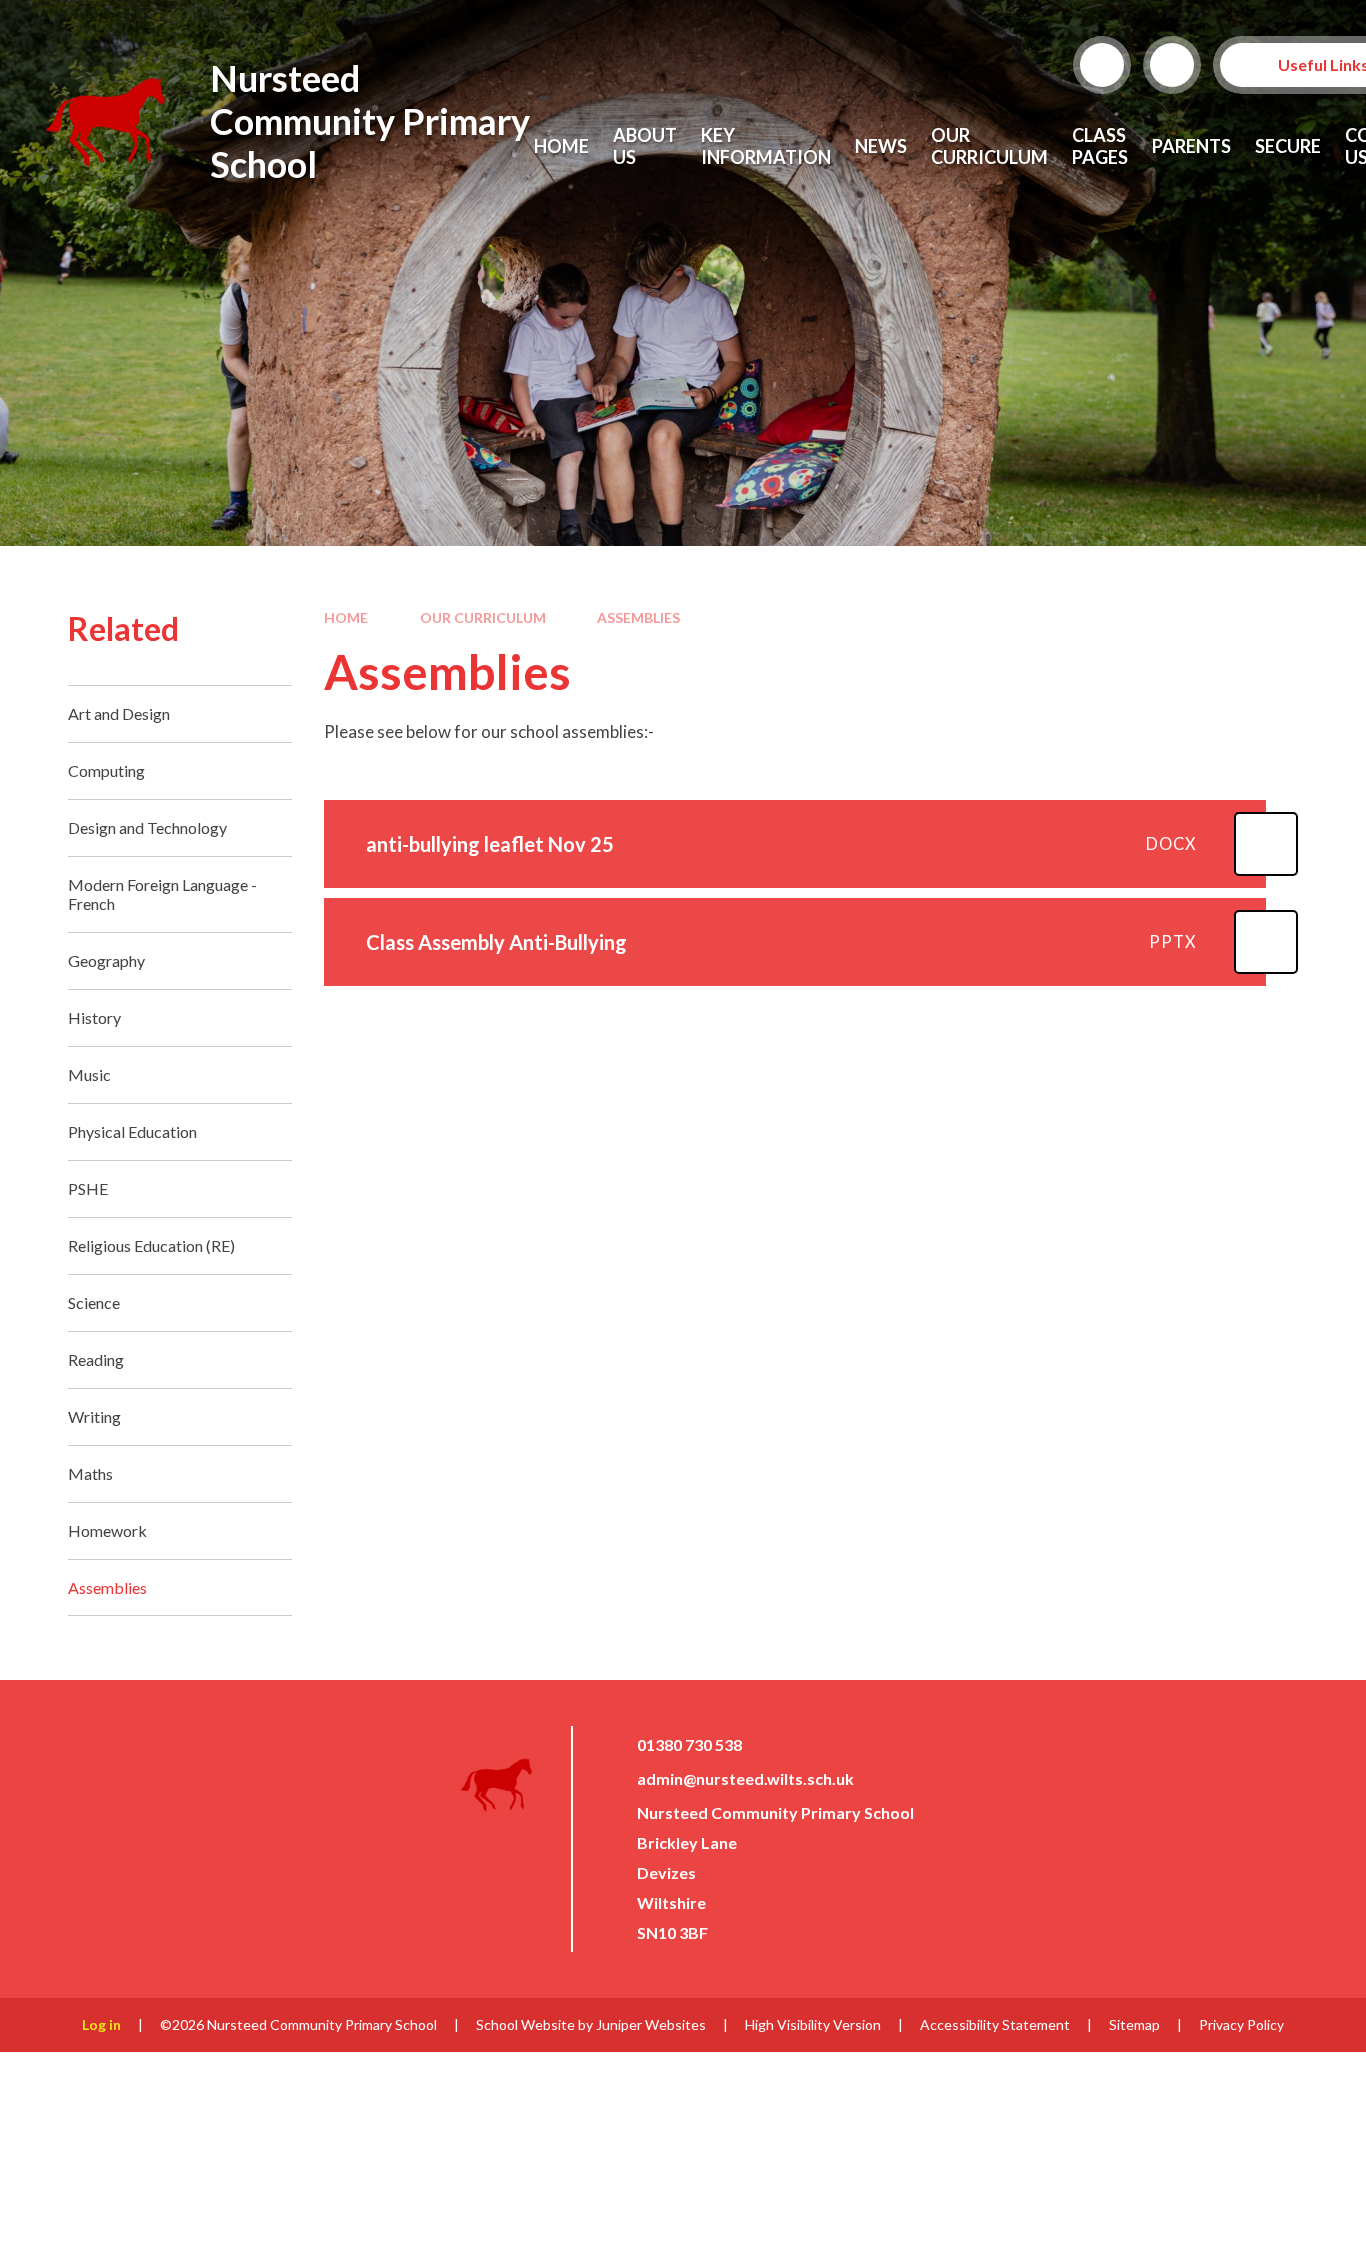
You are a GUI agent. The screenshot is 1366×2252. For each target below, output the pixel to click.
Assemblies (638, 617)
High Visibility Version (813, 2024)
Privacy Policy (1241, 2024)
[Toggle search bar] (1102, 65)
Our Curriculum (483, 617)
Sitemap (1134, 2024)
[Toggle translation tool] (1172, 65)
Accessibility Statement (995, 2024)
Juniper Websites (651, 2024)
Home (346, 617)
